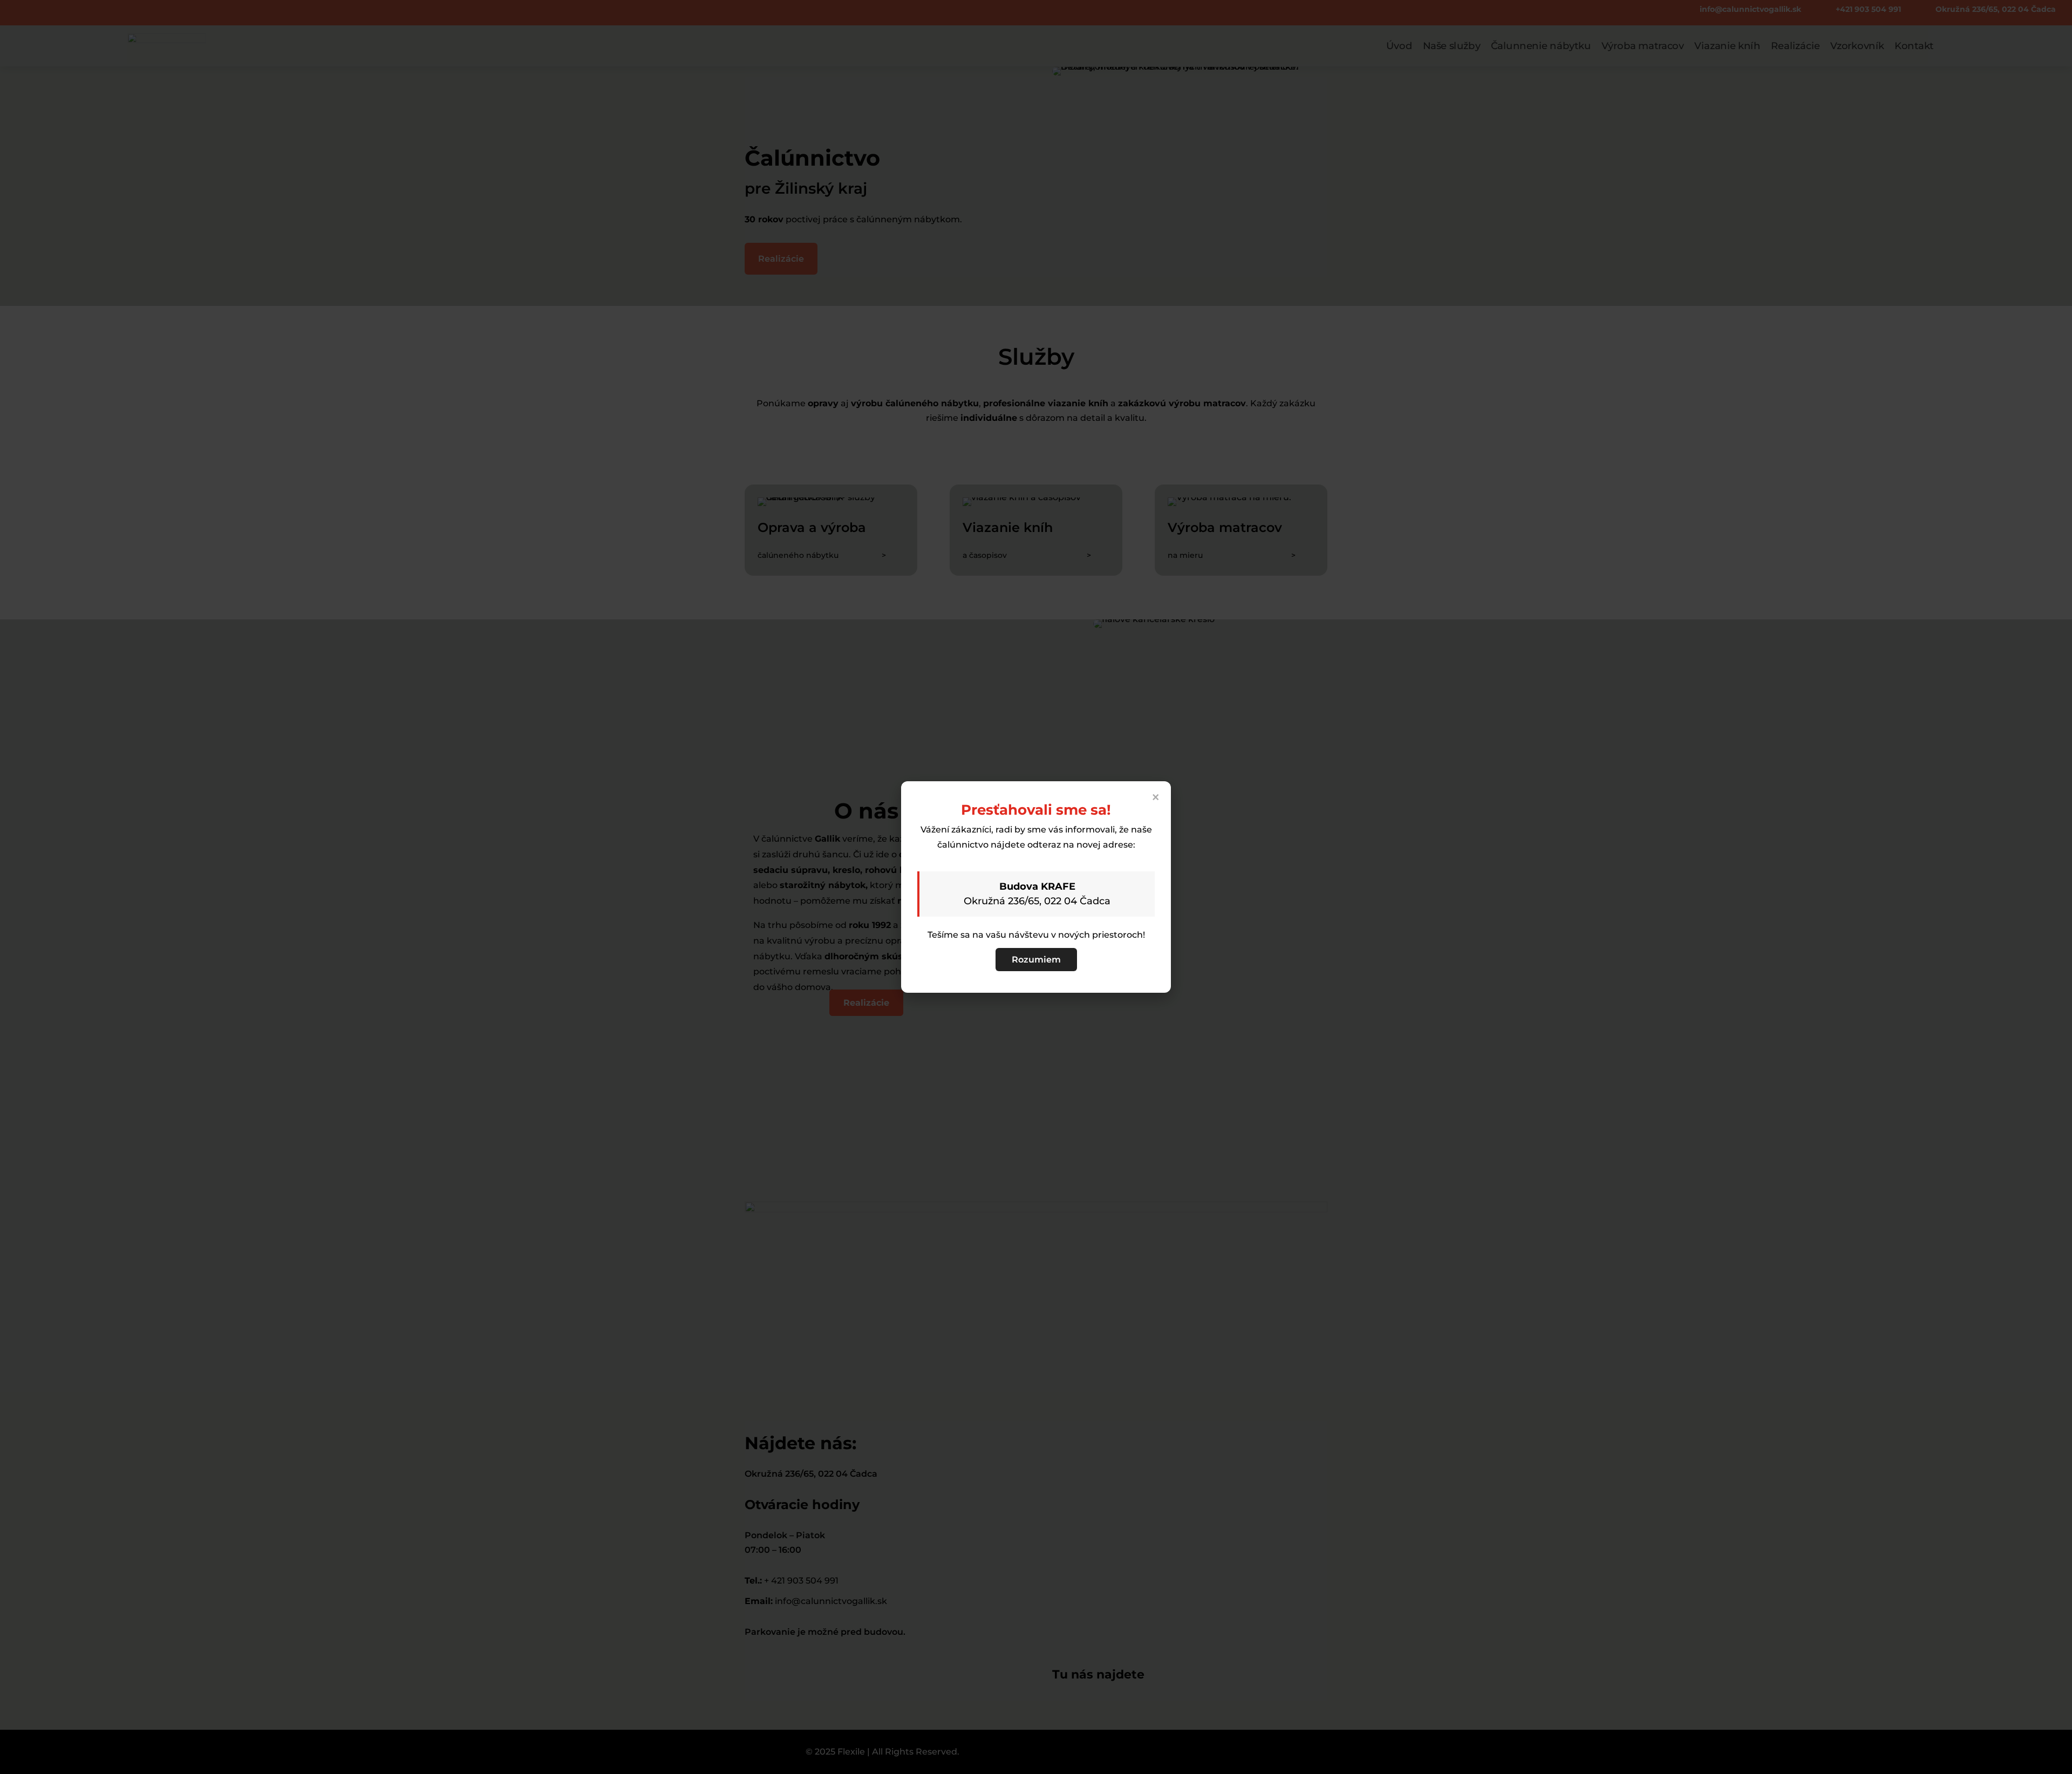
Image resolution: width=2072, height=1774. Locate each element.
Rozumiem (1036, 960)
